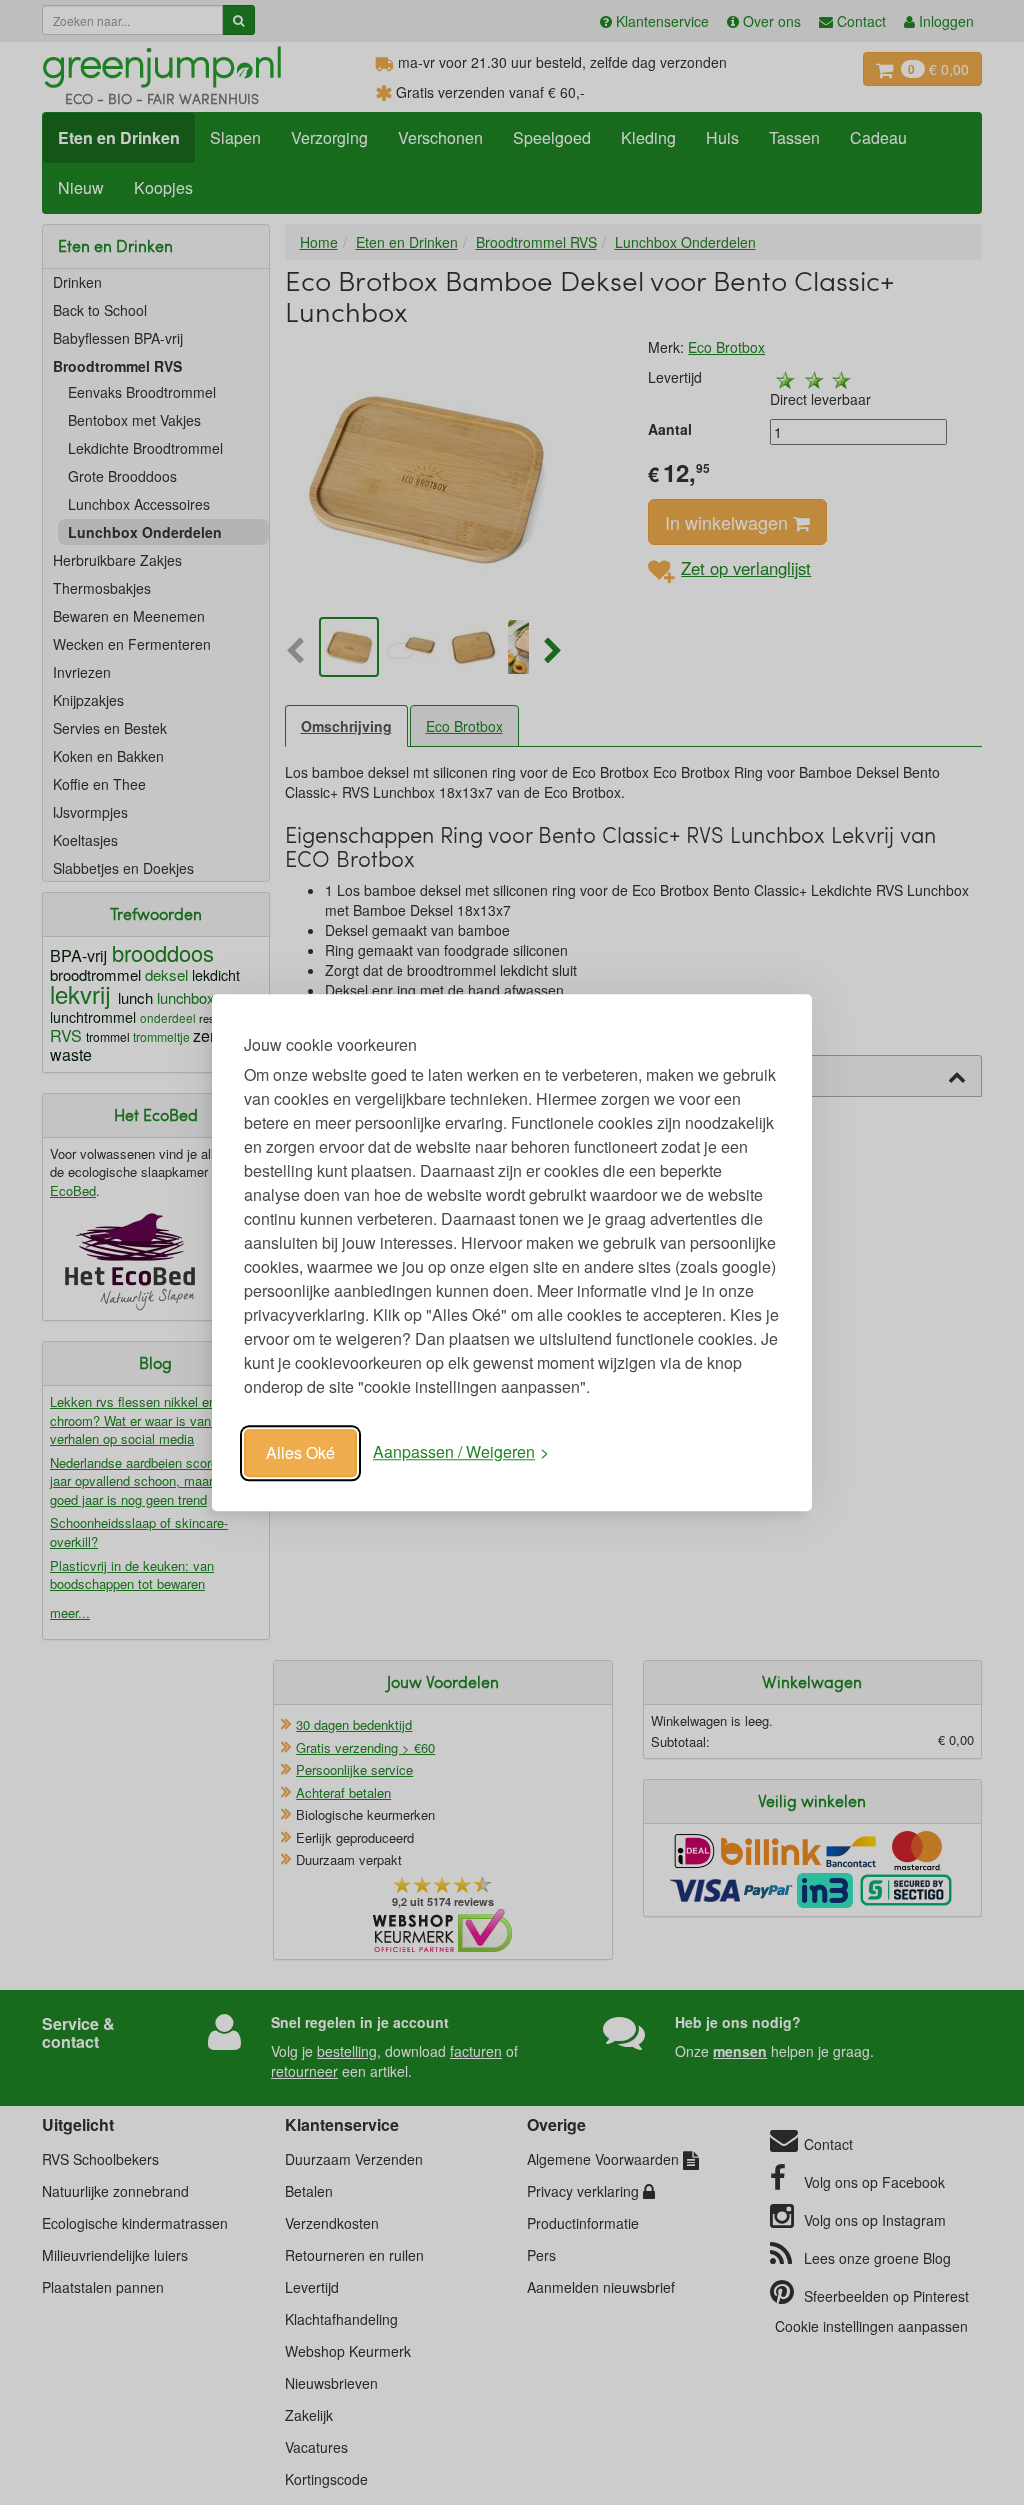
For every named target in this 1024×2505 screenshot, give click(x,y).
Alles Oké (300, 1452)
